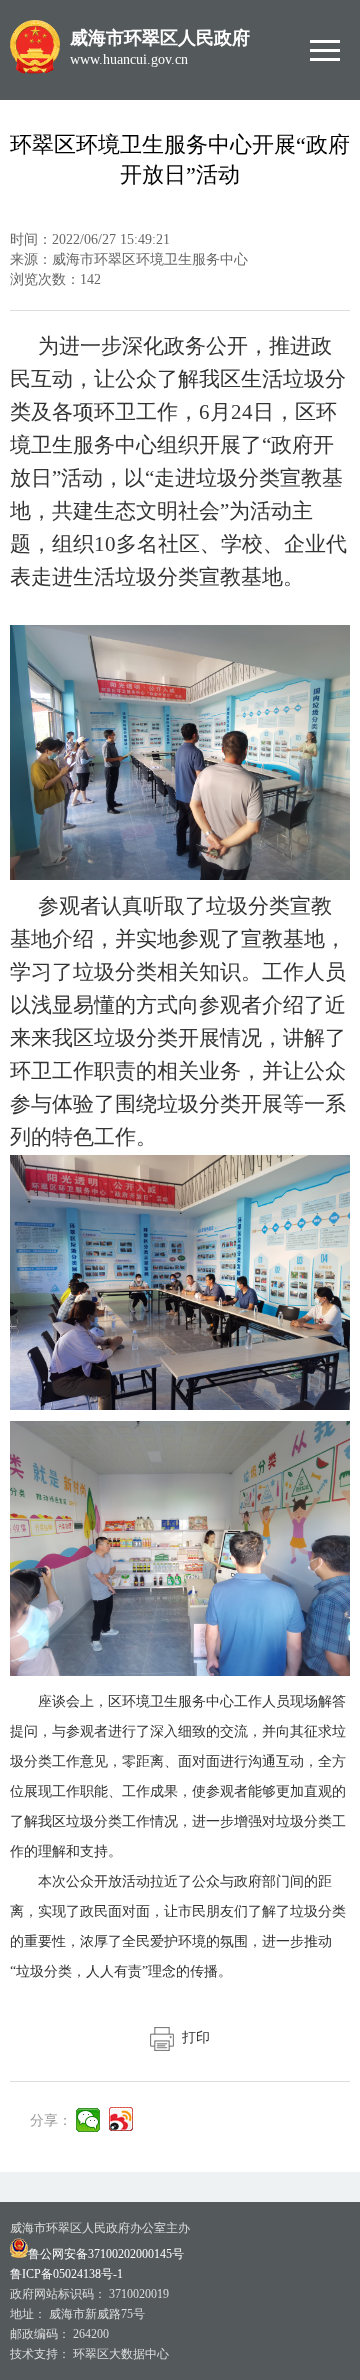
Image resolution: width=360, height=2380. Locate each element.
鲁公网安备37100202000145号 (106, 2254)
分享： (51, 2120)
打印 (192, 2037)
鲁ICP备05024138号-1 (66, 2274)
